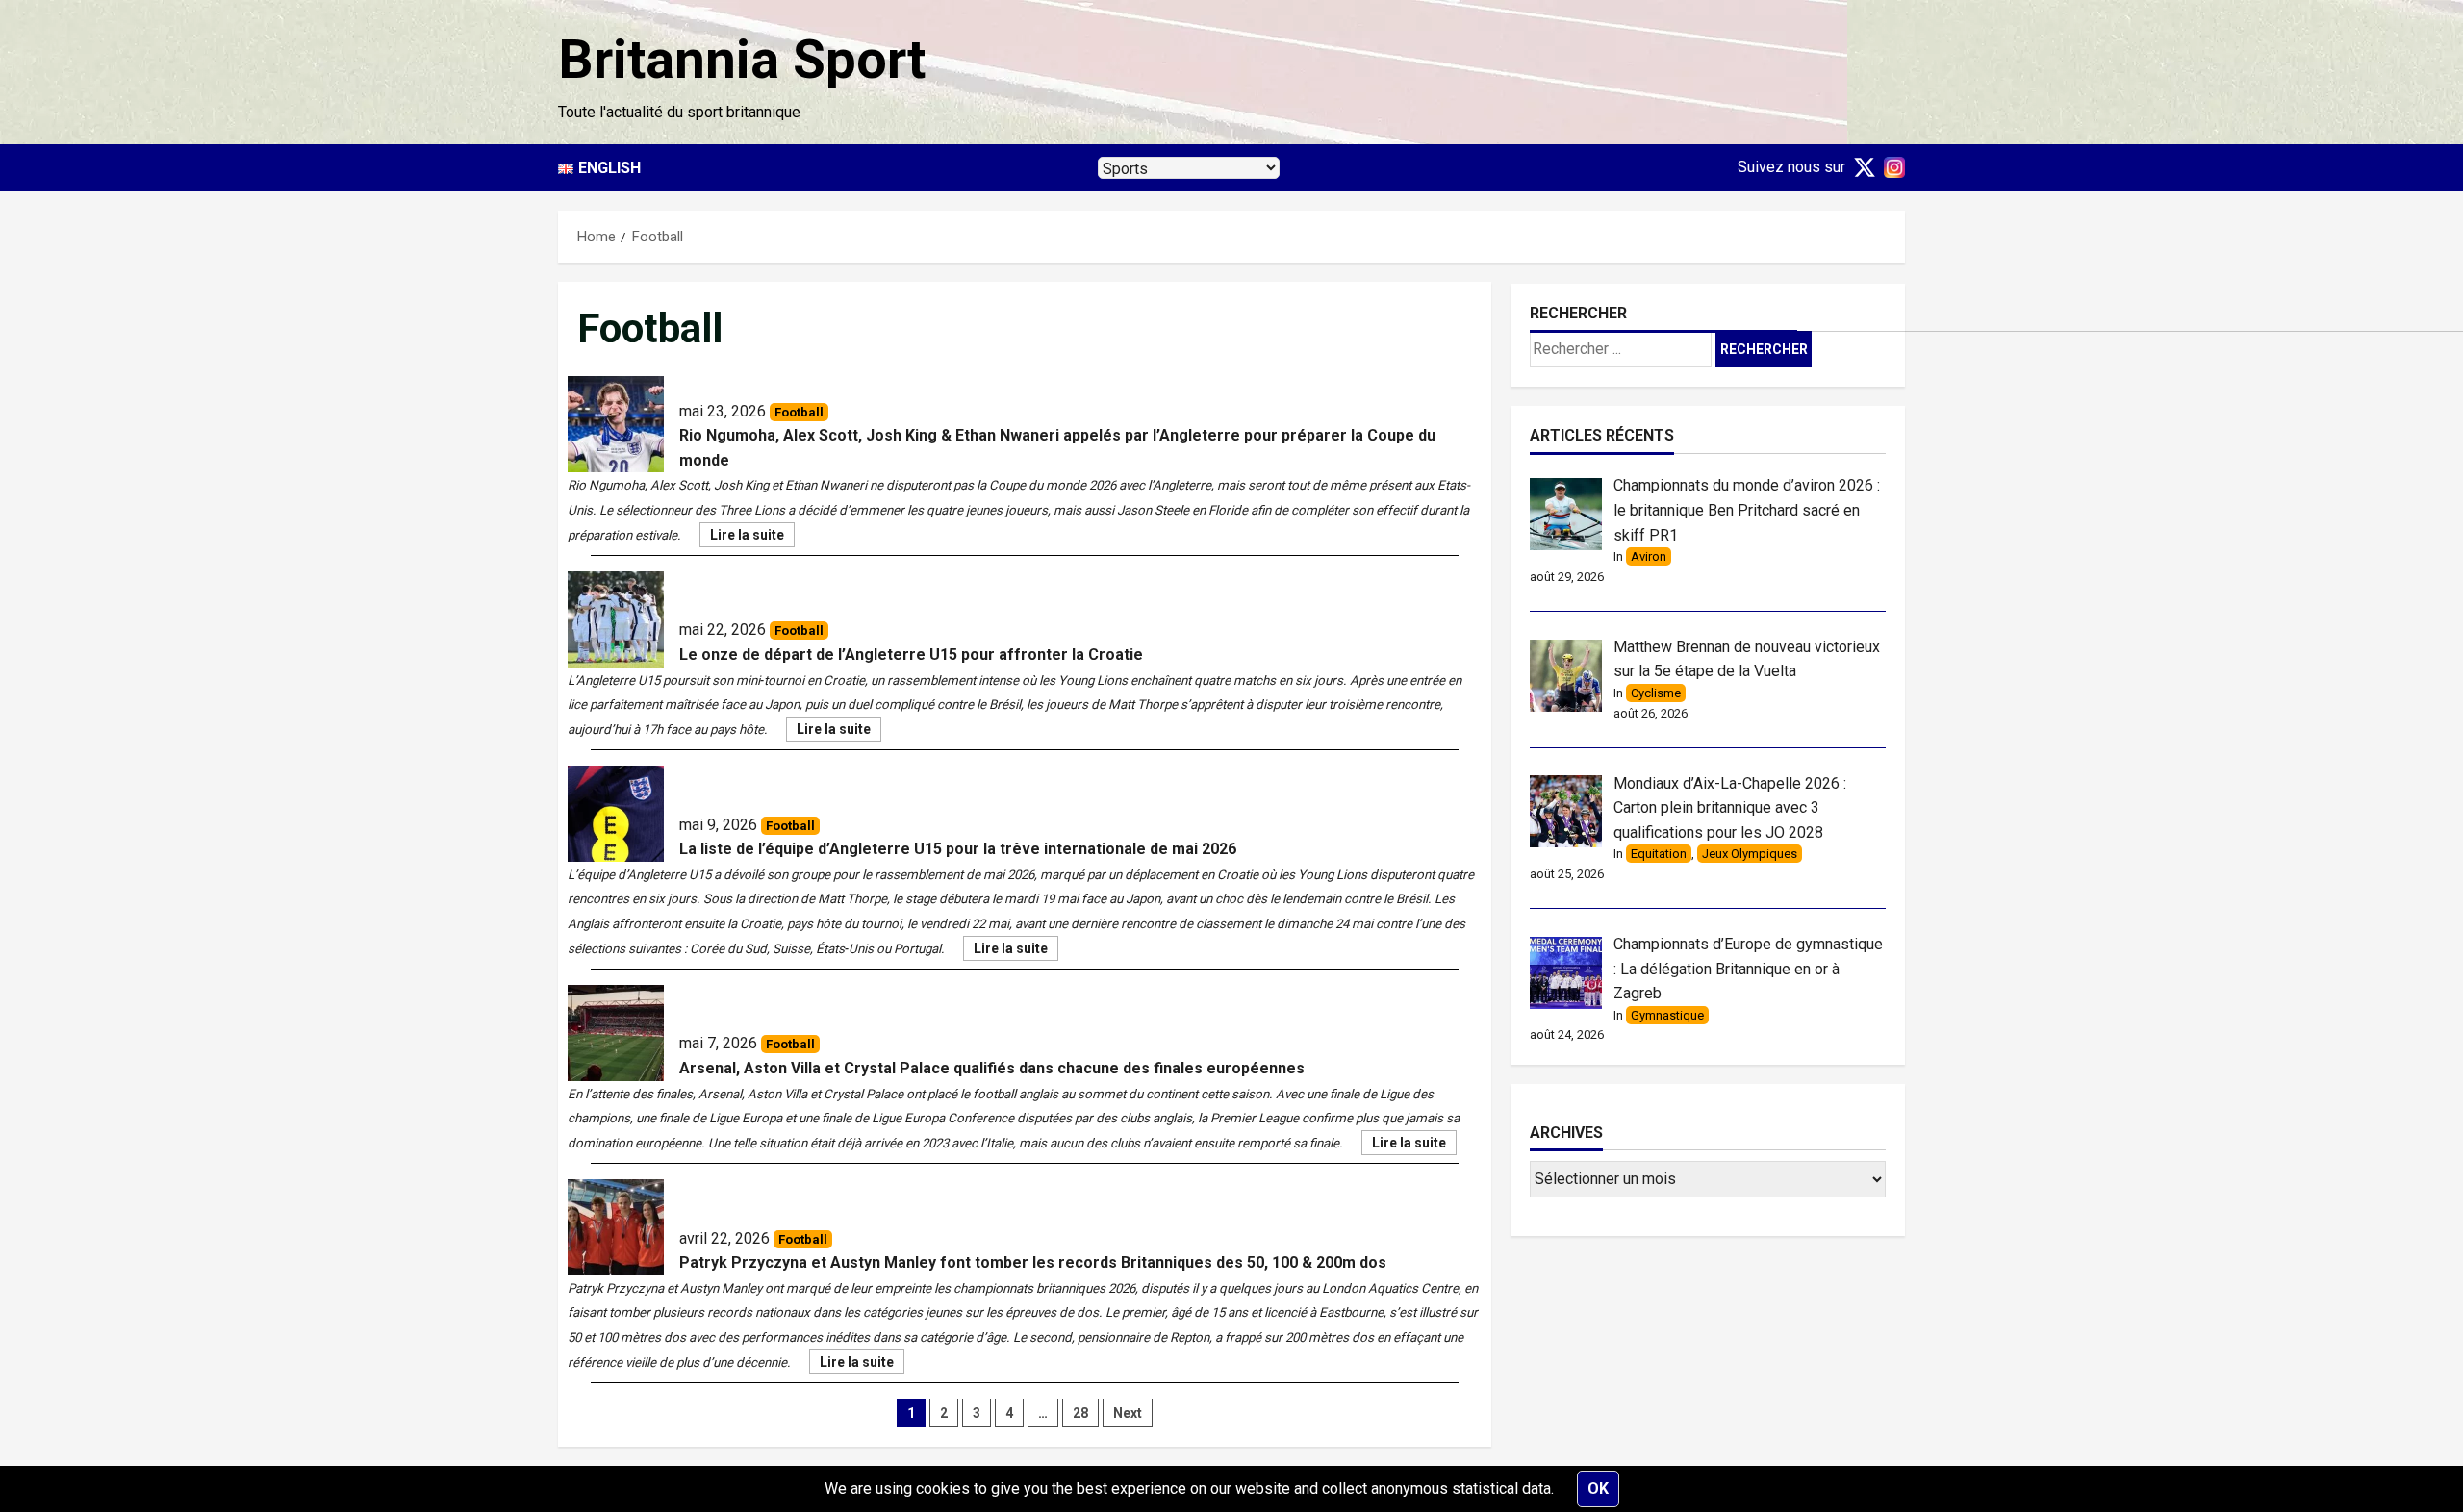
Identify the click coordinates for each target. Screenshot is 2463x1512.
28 (1080, 1413)
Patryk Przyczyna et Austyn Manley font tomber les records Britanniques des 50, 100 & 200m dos (1033, 1262)
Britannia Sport (742, 60)
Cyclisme (1656, 693)
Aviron (1649, 556)
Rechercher (1578, 313)
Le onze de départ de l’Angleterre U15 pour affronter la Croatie (911, 655)
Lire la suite (752, 537)
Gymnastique (1667, 1015)
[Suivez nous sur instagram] (1891, 167)
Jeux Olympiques (1750, 854)
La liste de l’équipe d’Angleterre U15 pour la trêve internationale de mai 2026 (958, 849)
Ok (1598, 1488)
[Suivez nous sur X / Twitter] (1861, 167)
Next (1128, 1413)
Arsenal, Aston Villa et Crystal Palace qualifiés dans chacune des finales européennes (992, 1068)
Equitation (1659, 854)
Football (799, 412)
